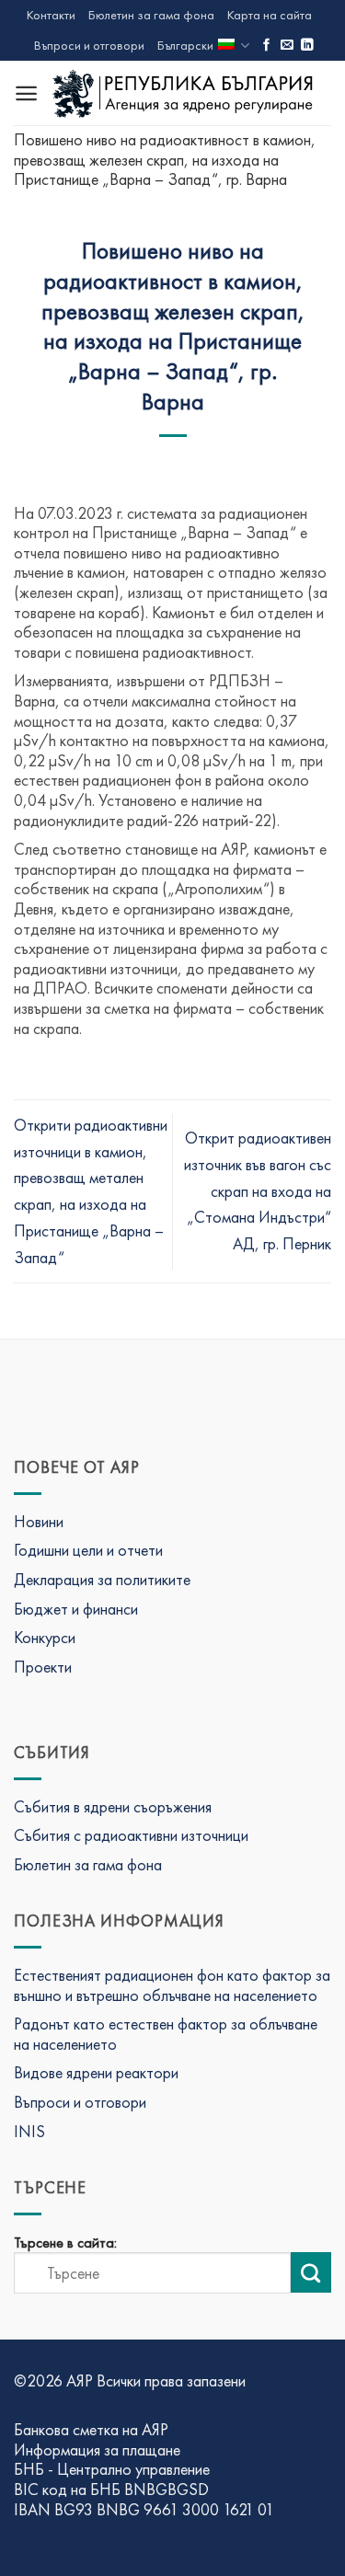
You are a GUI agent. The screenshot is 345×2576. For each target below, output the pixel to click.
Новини (39, 1521)
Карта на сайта (270, 15)
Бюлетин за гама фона (151, 15)
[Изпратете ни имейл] (287, 46)
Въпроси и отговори (89, 45)
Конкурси (45, 1637)
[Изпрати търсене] (311, 2272)
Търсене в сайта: (65, 2243)
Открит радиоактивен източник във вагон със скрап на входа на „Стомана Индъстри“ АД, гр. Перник (258, 1190)
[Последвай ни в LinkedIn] (307, 46)
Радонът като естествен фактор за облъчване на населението (166, 2034)
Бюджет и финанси (76, 1609)
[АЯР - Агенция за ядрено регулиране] (185, 93)
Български (185, 45)
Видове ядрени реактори (96, 2072)
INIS (29, 2131)
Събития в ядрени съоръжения (113, 1806)
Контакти (51, 15)
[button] (26, 93)
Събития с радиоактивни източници (131, 1835)
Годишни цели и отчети (88, 1550)
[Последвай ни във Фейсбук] (267, 46)
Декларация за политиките (102, 1579)
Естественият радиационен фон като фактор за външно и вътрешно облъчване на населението (172, 1985)
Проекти (43, 1667)
